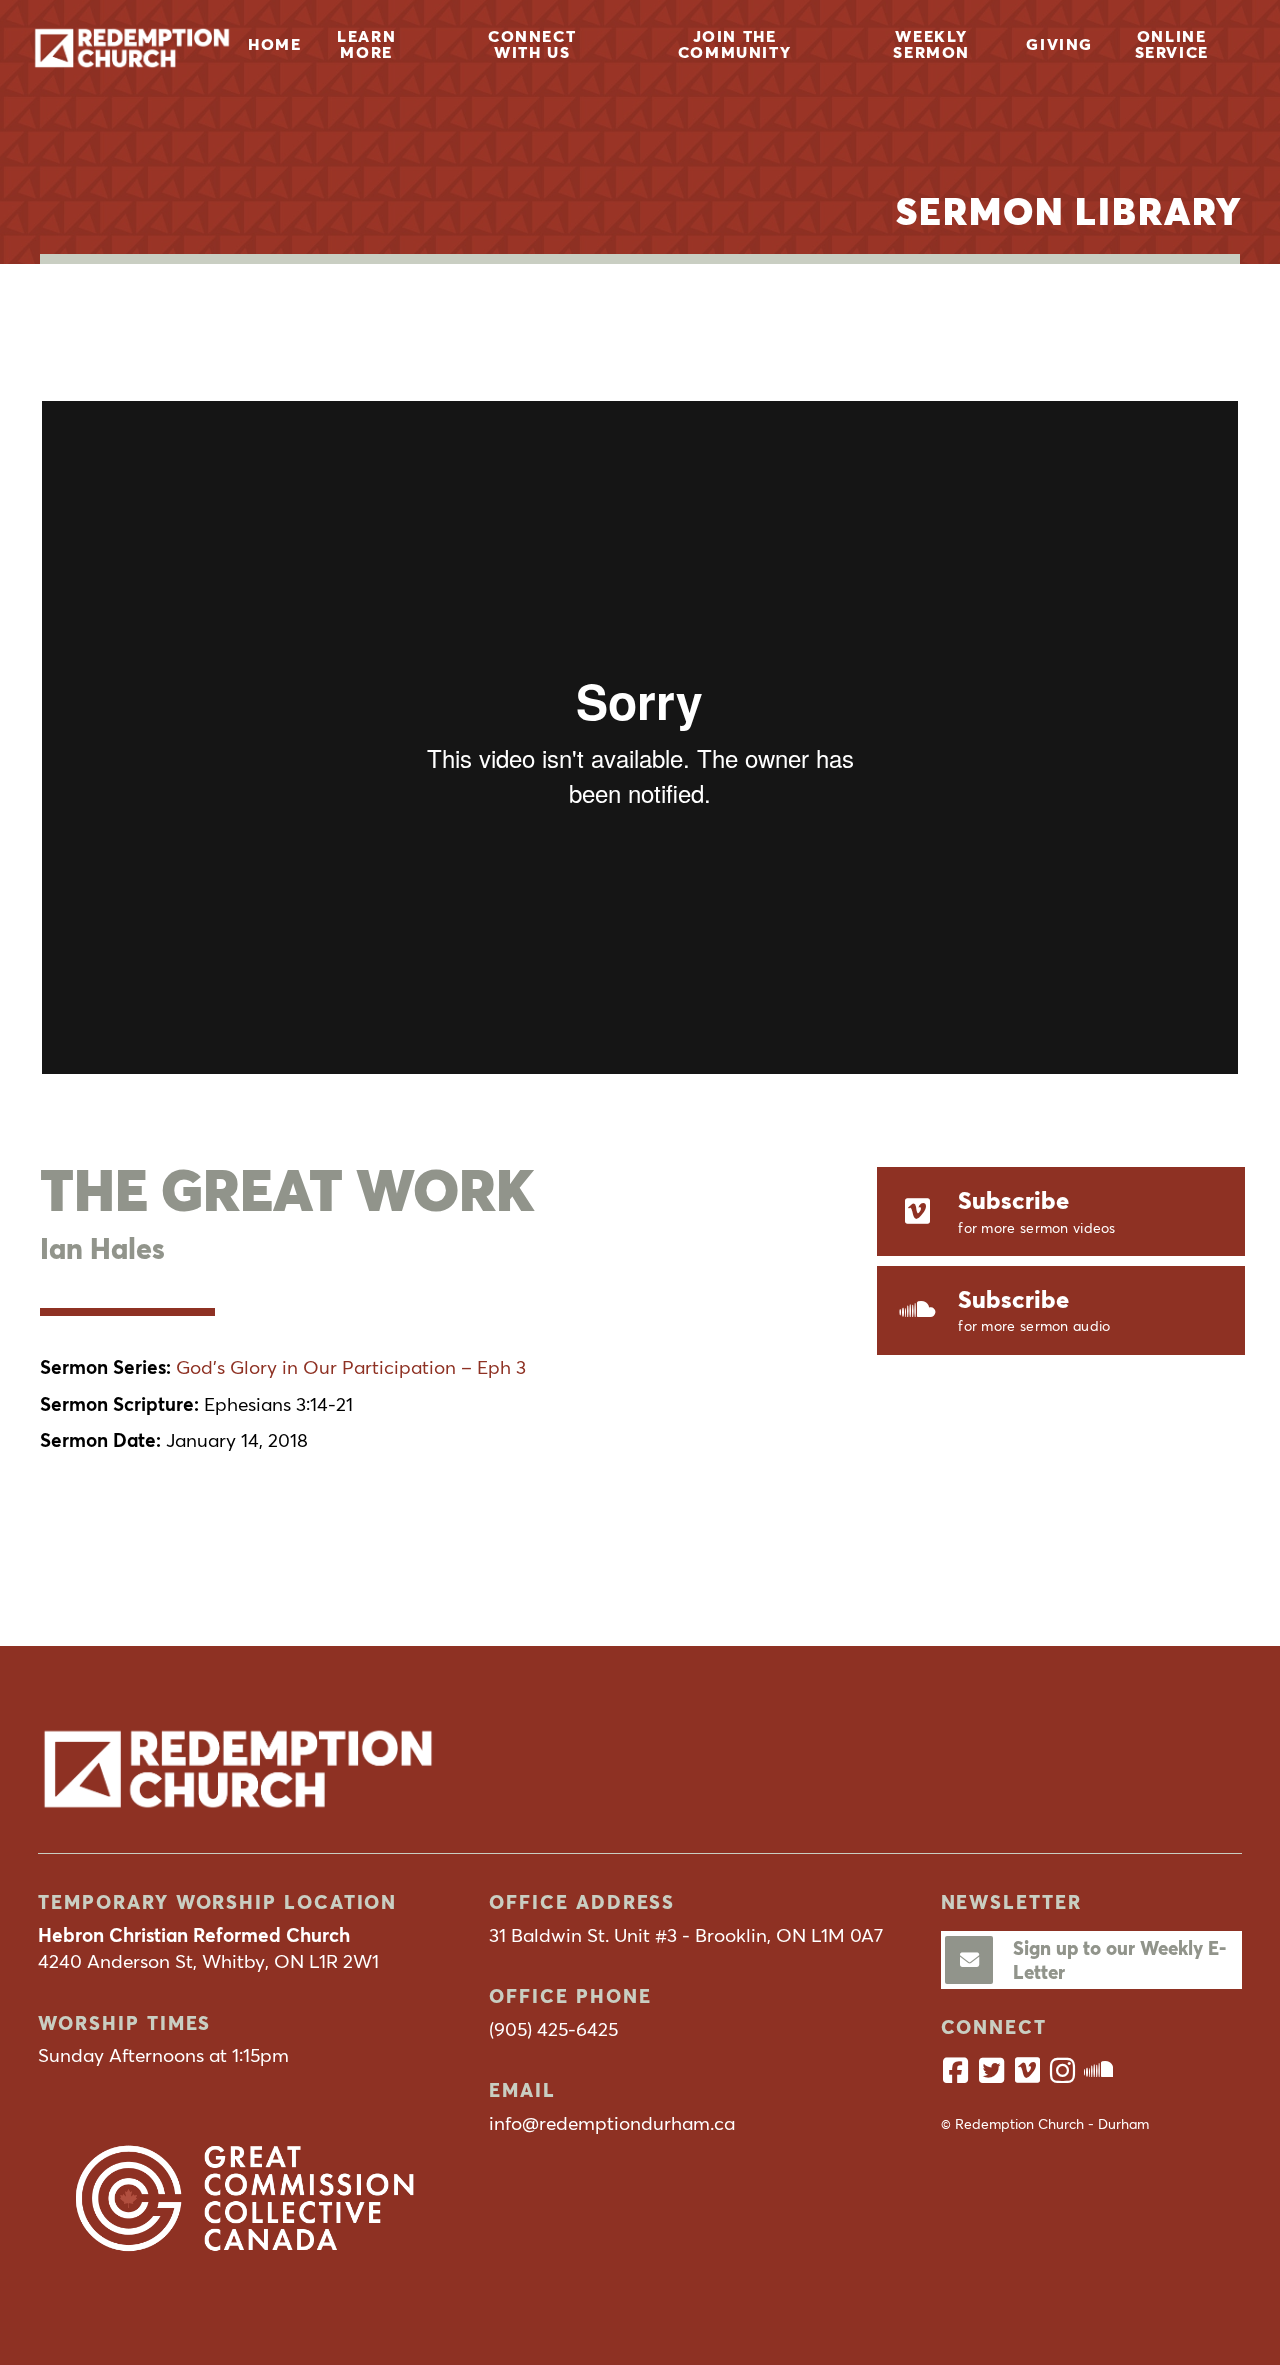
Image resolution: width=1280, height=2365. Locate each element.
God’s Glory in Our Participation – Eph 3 (351, 1367)
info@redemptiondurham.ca (612, 2123)
